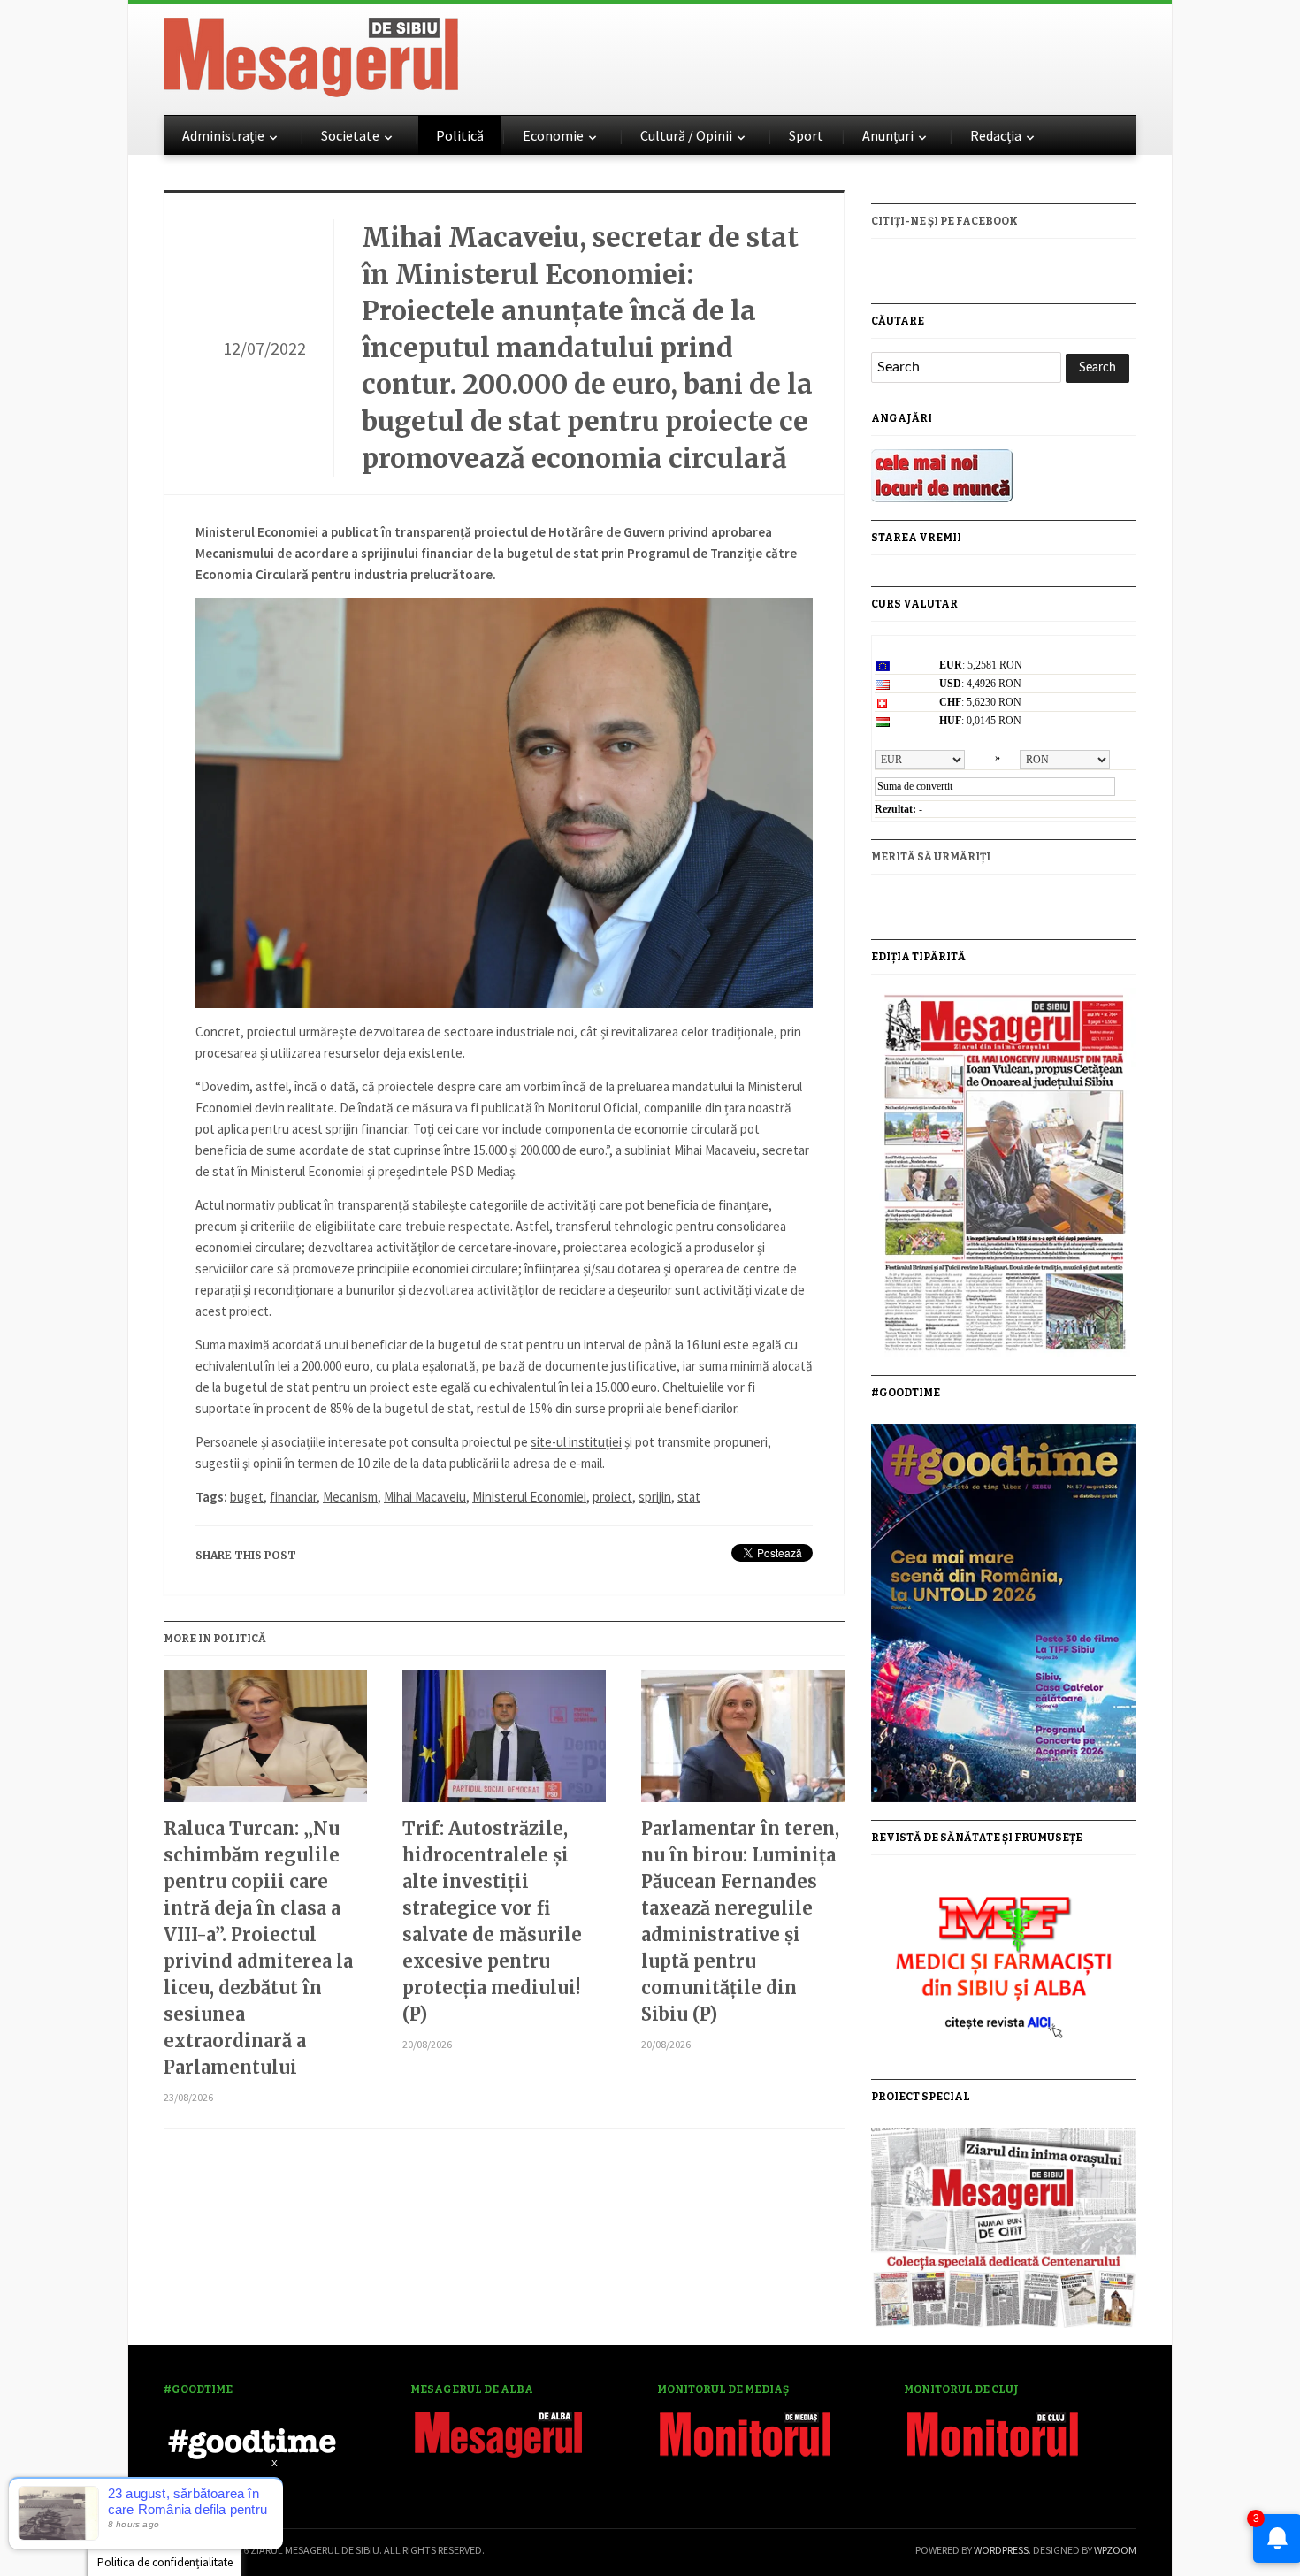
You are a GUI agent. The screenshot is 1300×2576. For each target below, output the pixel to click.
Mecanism (350, 1497)
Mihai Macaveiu (425, 1497)
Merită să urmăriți (931, 857)
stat (689, 1497)
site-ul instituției (576, 1442)
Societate (350, 135)
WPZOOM (1115, 2550)
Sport (806, 135)
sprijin (655, 1497)
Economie (553, 135)
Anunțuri (888, 135)
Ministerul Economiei (529, 1497)
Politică (460, 135)
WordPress (1001, 2550)
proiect (612, 1497)
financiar (293, 1497)
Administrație (223, 135)
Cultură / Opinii (686, 135)
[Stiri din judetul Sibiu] (311, 54)
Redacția (996, 135)
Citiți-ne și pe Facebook (944, 221)
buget (247, 1497)
